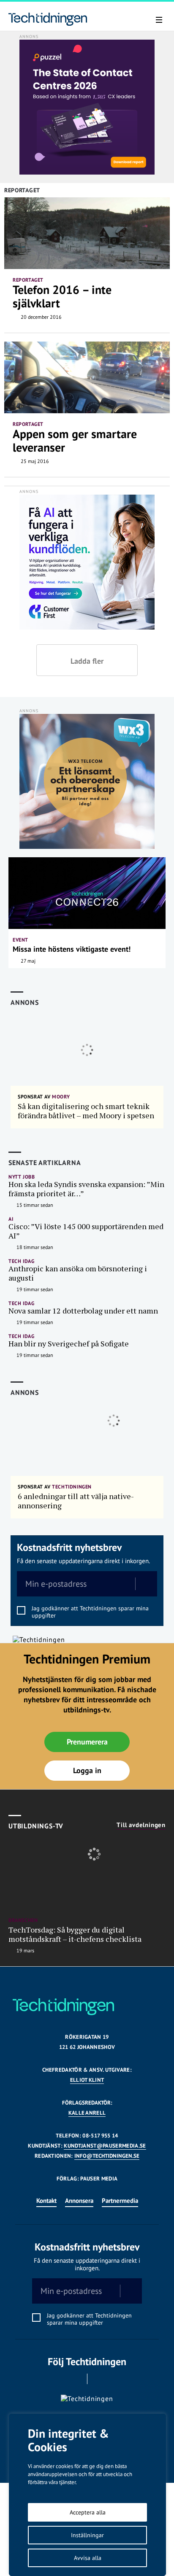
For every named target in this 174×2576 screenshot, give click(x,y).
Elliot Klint (87, 2080)
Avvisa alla (88, 2558)
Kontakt (46, 2201)
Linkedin (99, 2379)
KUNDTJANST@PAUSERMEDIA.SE (105, 2146)
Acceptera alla (88, 2512)
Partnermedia (120, 2201)
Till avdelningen (141, 1825)
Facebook (75, 2379)
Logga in (87, 1770)
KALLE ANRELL (87, 2113)
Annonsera (79, 2201)
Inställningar (87, 2535)
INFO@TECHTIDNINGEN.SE (107, 2156)
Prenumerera (87, 1742)
